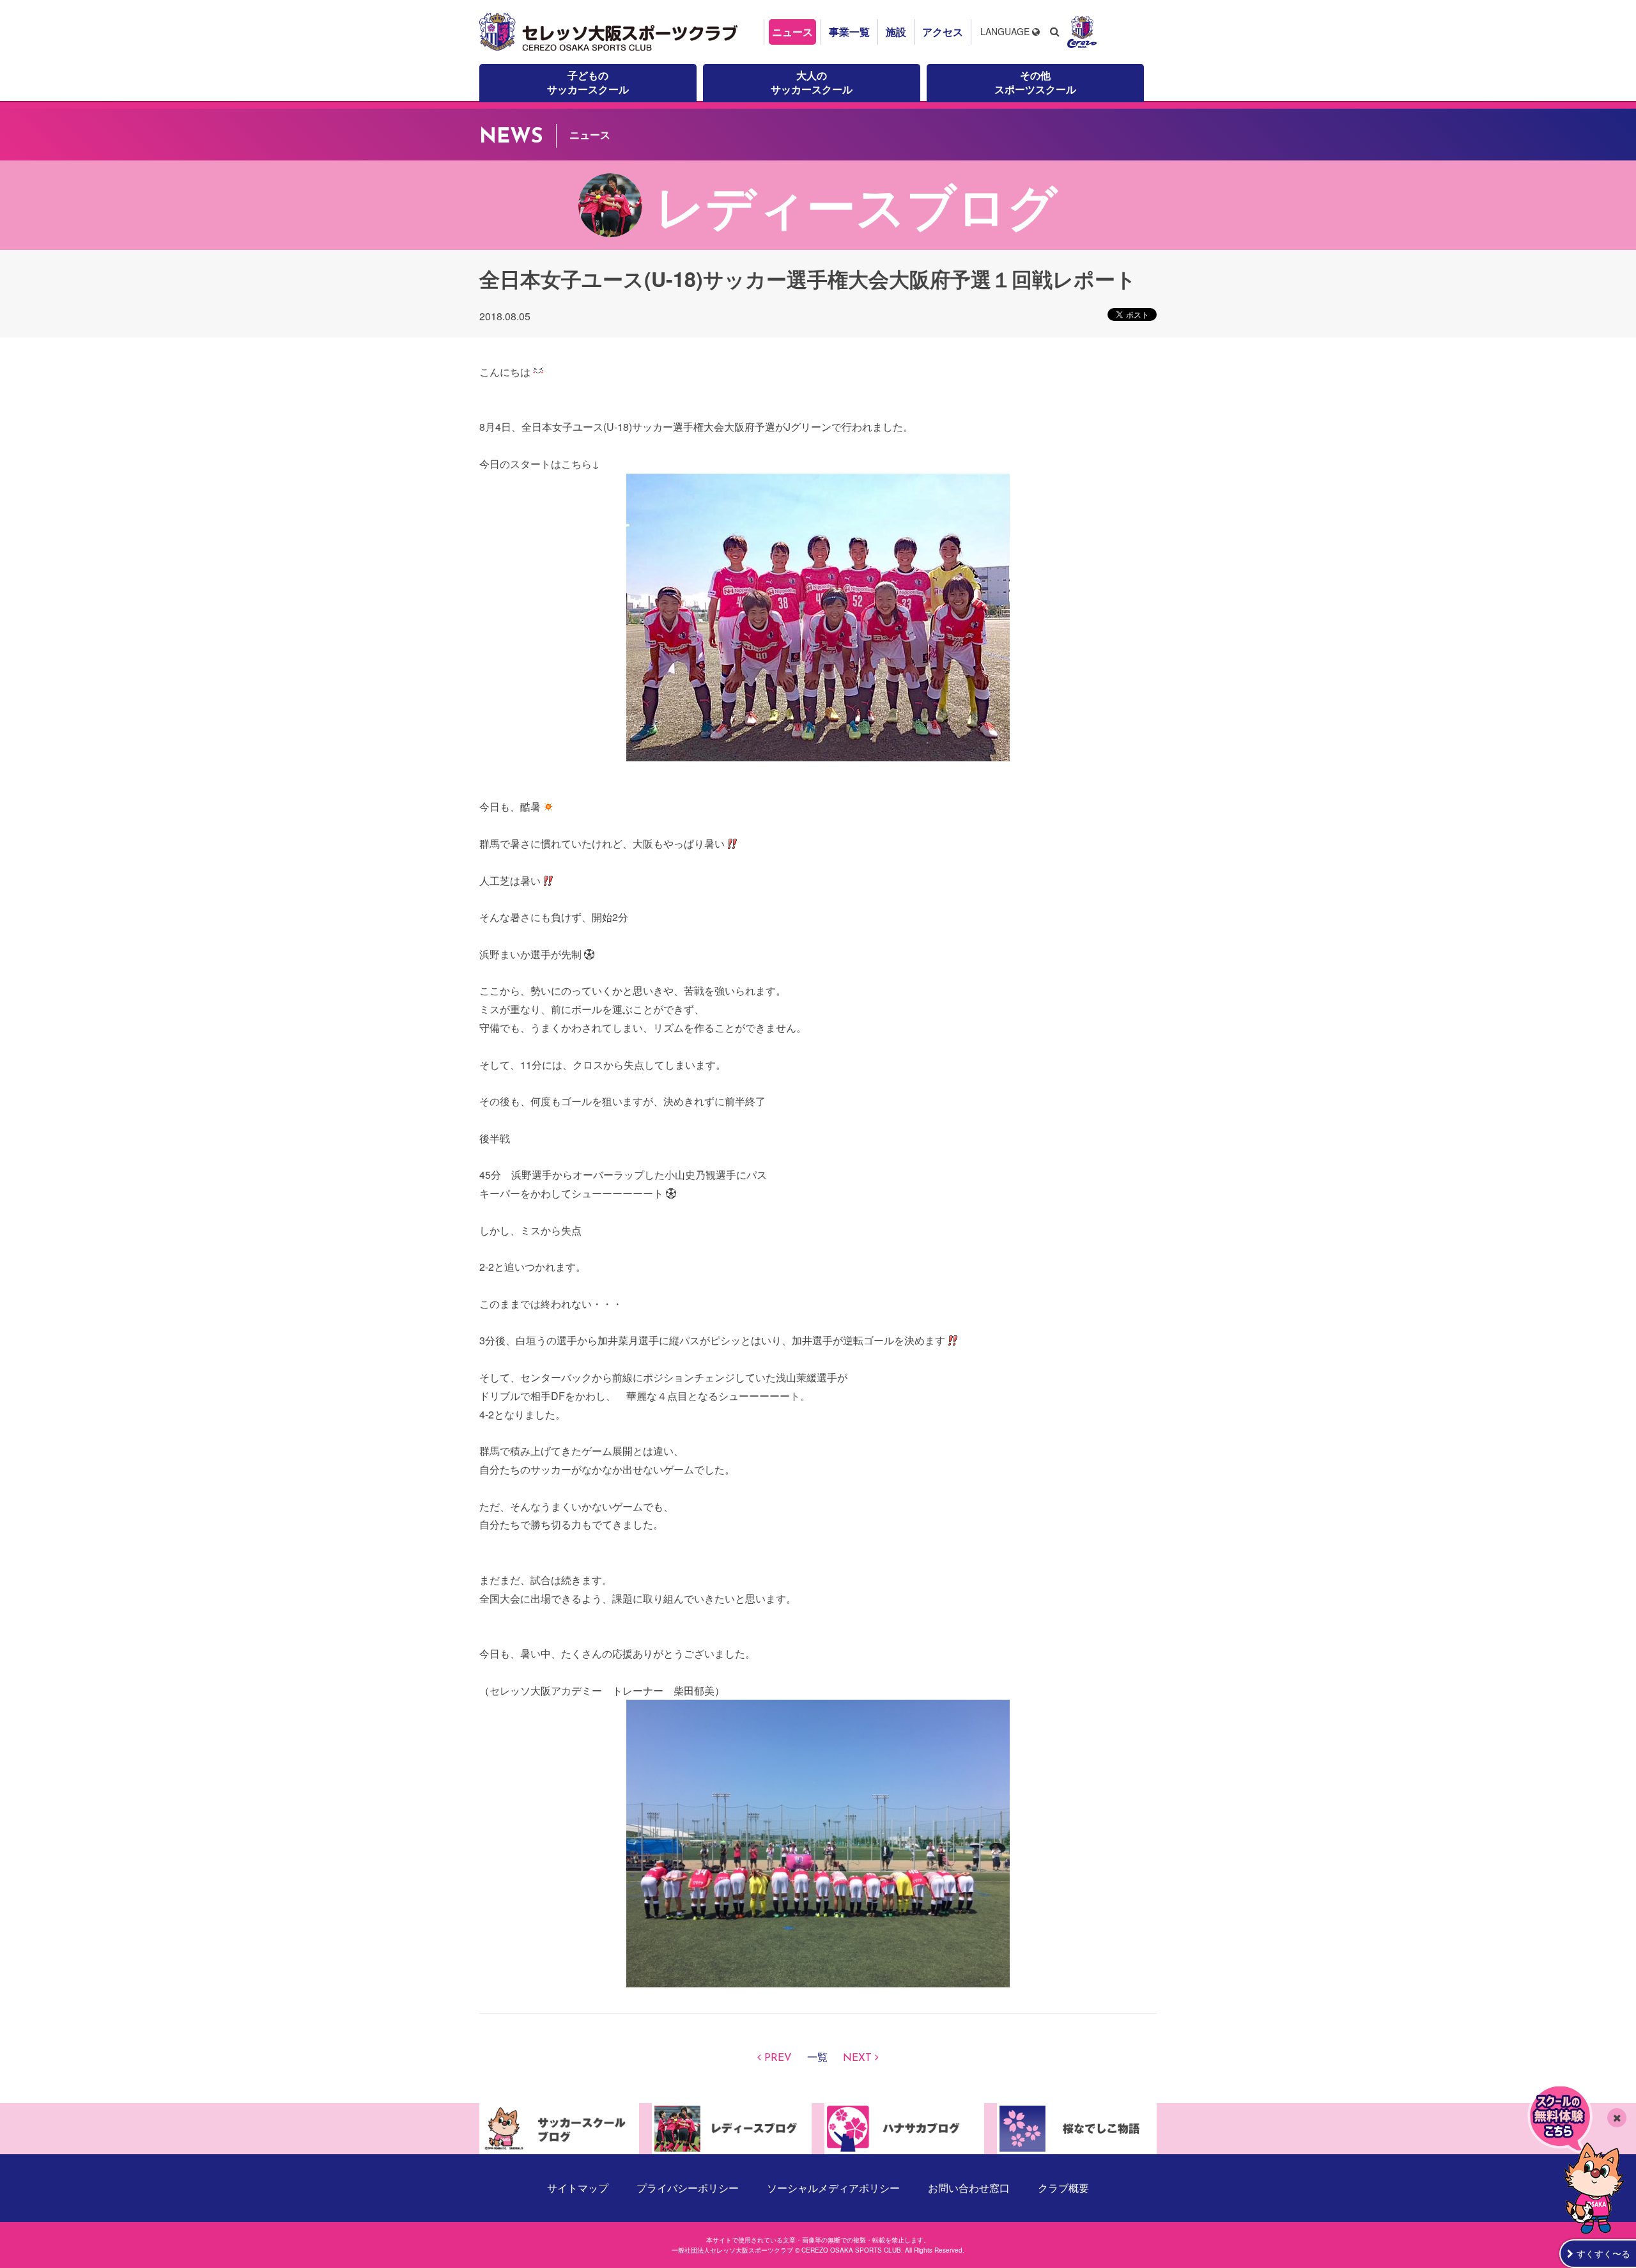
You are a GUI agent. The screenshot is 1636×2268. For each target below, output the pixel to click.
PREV (778, 2058)
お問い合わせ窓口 (969, 2188)
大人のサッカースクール (812, 82)
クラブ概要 (1063, 2188)
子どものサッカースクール (588, 82)
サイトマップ (578, 2188)
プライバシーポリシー (688, 2188)
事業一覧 (849, 32)
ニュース (792, 32)
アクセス (943, 32)
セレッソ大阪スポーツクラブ (610, 32)
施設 (896, 32)
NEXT (857, 2058)
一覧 (817, 2058)
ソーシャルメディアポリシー (833, 2188)
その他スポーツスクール (1035, 82)
